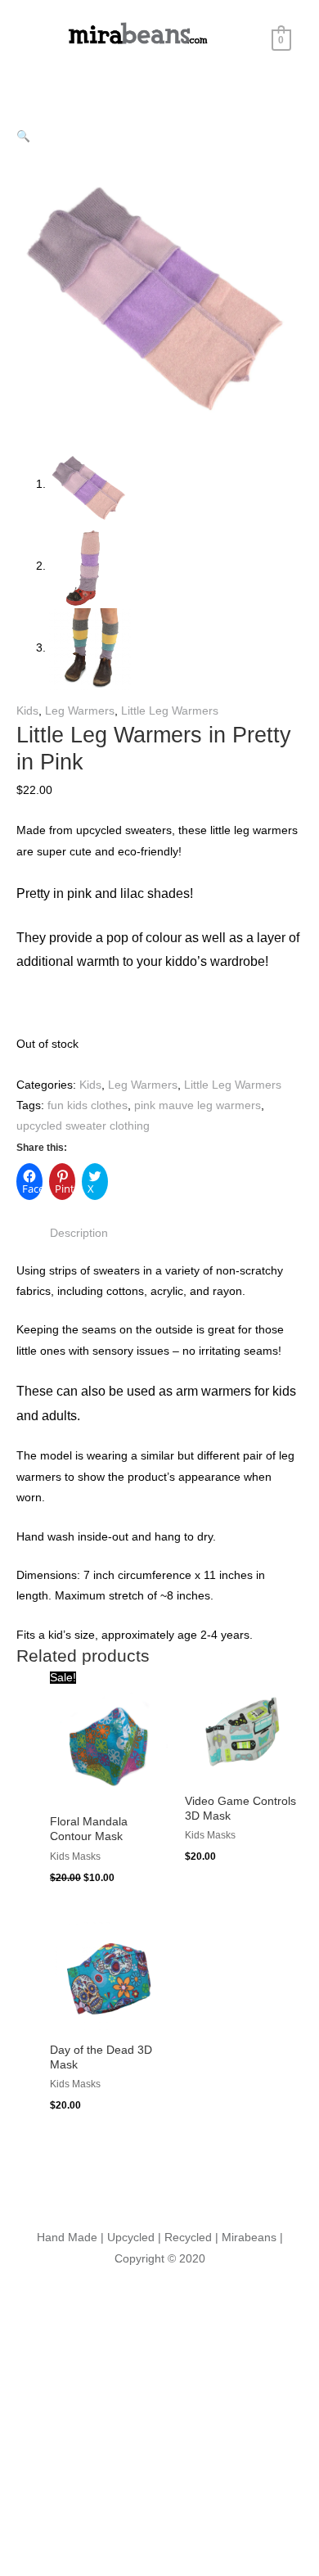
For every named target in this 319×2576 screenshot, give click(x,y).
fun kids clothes (88, 1105)
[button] (23, 136)
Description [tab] (79, 1233)
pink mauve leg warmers (198, 1105)
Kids (27, 711)
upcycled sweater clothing (83, 1126)
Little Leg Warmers (170, 711)
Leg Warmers (80, 711)
